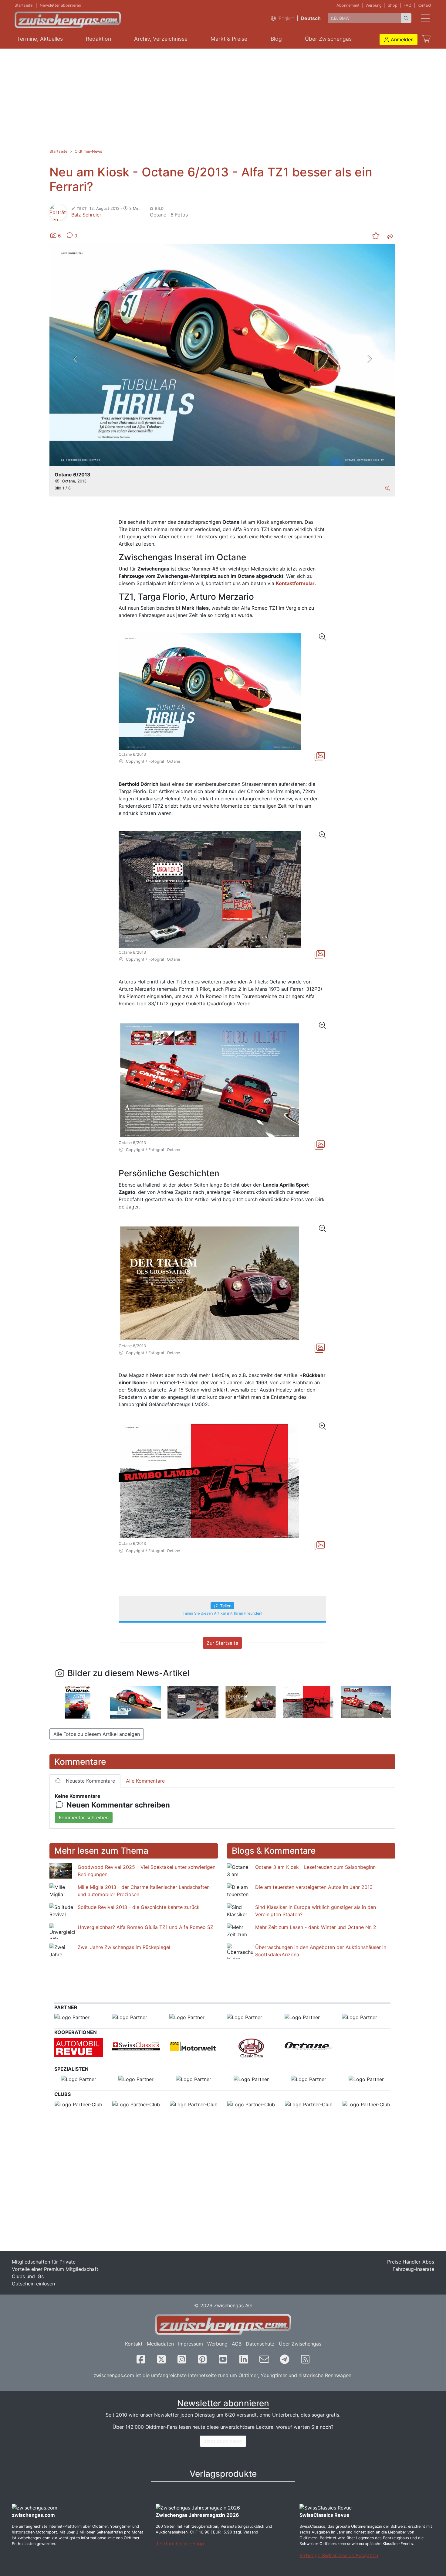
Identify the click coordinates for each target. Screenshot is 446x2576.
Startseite (24, 5)
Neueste (90, 1781)
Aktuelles (40, 39)
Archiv (161, 39)
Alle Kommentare (145, 1781)
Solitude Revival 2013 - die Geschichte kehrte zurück (139, 1907)
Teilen (226, 1606)
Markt (229, 39)
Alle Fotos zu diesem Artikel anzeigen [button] (97, 1734)
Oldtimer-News (88, 151)
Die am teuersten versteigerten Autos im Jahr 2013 (314, 1887)
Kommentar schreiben (84, 1818)
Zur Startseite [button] (222, 1643)
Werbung (374, 5)
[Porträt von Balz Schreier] (58, 212)
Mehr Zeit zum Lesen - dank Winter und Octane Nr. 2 (316, 1927)
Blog (276, 39)
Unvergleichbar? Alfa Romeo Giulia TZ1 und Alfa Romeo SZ (145, 1927)
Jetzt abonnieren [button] (223, 2441)
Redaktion (98, 39)
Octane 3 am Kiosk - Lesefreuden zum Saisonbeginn (315, 1867)
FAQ (407, 5)
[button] (399, 39)
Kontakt (424, 5)
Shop (393, 5)
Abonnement (348, 5)
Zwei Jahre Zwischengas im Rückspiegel (124, 1947)
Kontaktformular (295, 583)
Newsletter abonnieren (60, 5)
